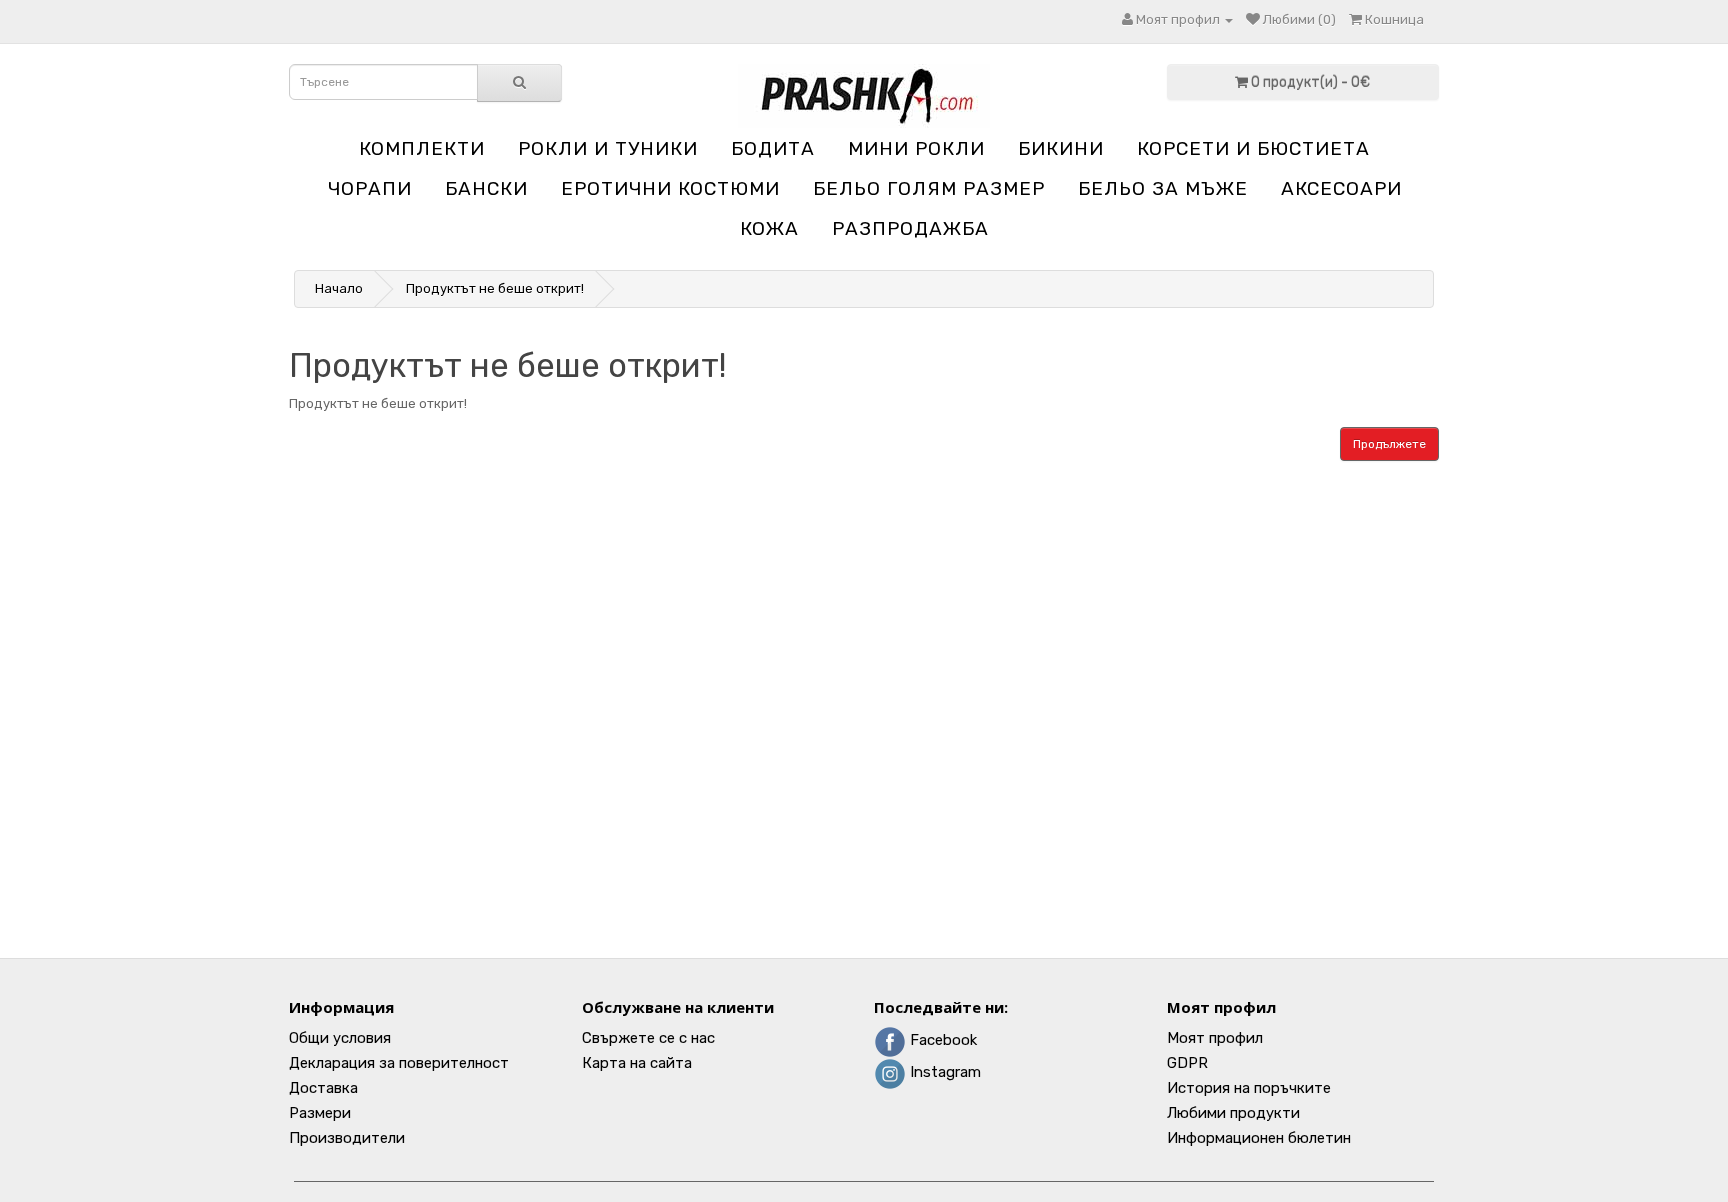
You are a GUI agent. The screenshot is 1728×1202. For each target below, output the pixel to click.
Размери (320, 1113)
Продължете (1389, 444)
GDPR (1187, 1063)
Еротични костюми (670, 188)
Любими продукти (1233, 1113)
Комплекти (422, 148)
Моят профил (1215, 1038)
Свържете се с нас (648, 1038)
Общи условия (340, 1038)
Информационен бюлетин (1259, 1138)
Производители (347, 1138)
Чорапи (370, 188)
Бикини (1061, 148)
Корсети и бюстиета (1253, 148)
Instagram (943, 1072)
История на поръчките (1249, 1088)
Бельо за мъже (1163, 188)
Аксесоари (1341, 188)
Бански (486, 188)
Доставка (323, 1088)
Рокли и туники (608, 148)
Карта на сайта (637, 1063)
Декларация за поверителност (399, 1063)
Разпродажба (910, 228)
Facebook (941, 1040)
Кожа (769, 228)
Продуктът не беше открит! (495, 288)
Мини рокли (916, 148)
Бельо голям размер (929, 188)
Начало (339, 288)
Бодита (773, 148)
